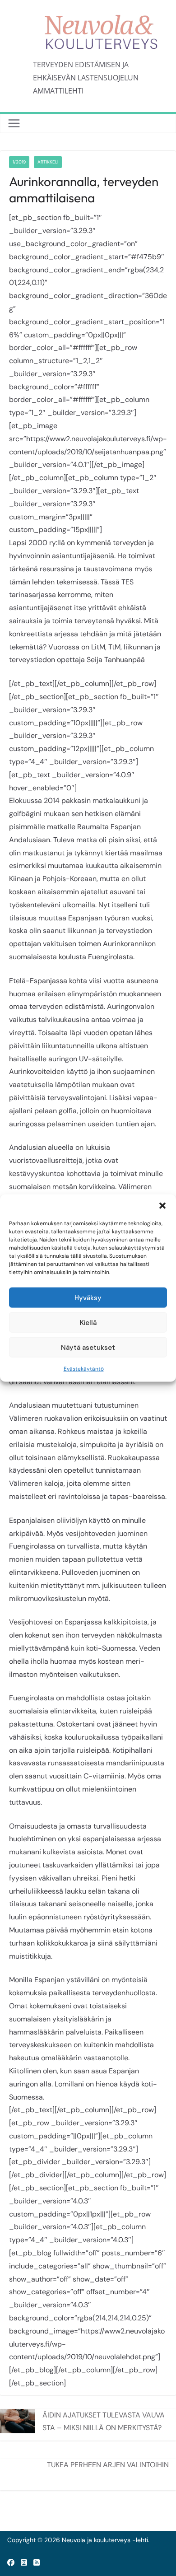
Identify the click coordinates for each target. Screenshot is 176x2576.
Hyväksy (88, 1297)
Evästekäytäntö (84, 1369)
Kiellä (88, 1322)
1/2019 (19, 162)
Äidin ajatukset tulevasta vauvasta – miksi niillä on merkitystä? (104, 2421)
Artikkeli (48, 162)
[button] (162, 1206)
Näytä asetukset (88, 1347)
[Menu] (14, 123)
